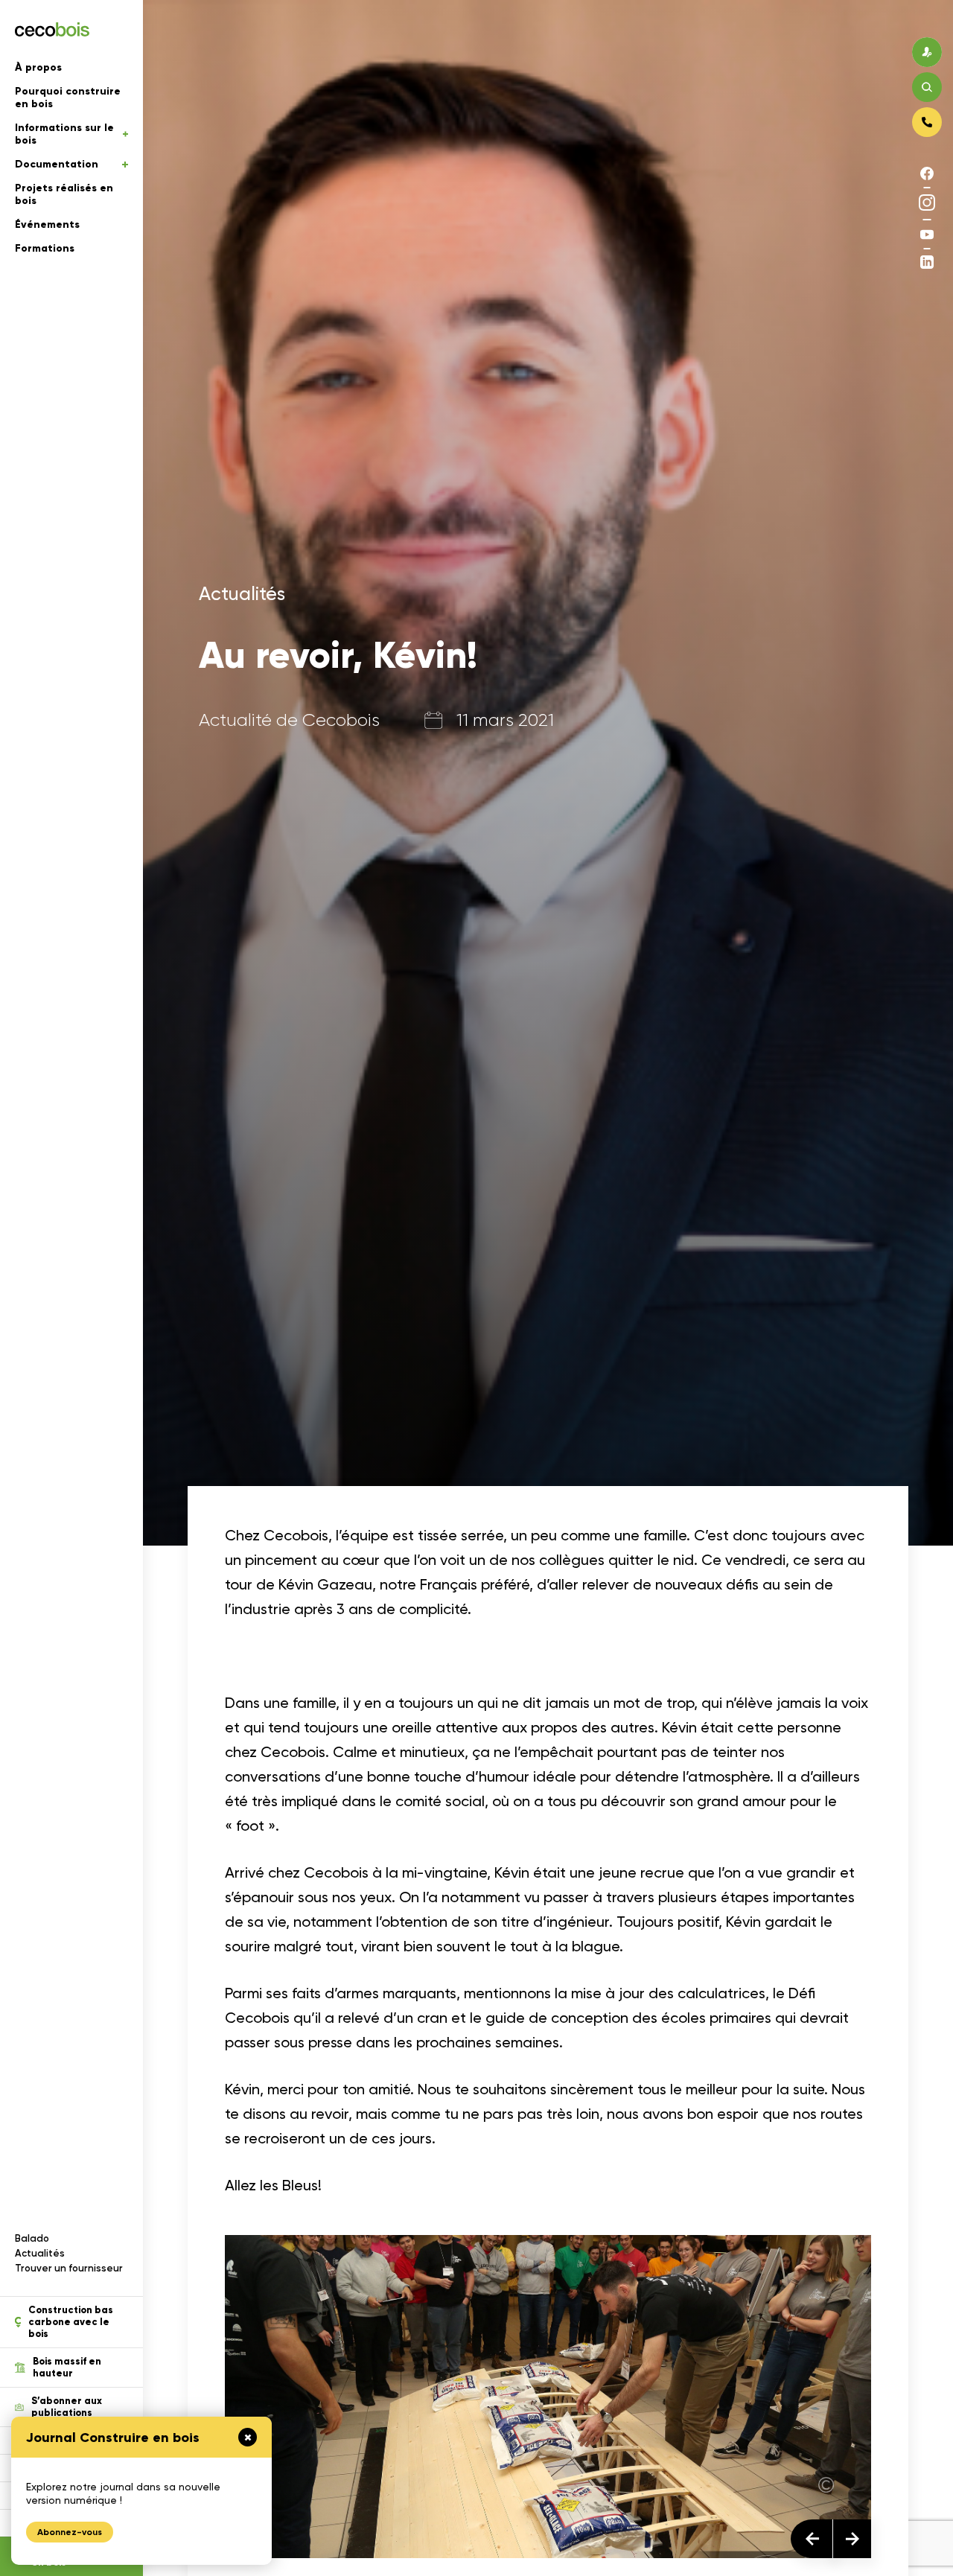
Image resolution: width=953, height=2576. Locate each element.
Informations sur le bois (64, 134)
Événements (47, 224)
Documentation (57, 164)
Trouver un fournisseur (69, 2268)
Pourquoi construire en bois (68, 98)
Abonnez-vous (70, 2532)
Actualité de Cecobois (289, 721)
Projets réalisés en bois (64, 194)
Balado (32, 2238)
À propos (38, 67)
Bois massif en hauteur (67, 2368)
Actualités (40, 2253)
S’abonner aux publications (67, 2407)
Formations (45, 248)
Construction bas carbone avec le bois (71, 2322)
